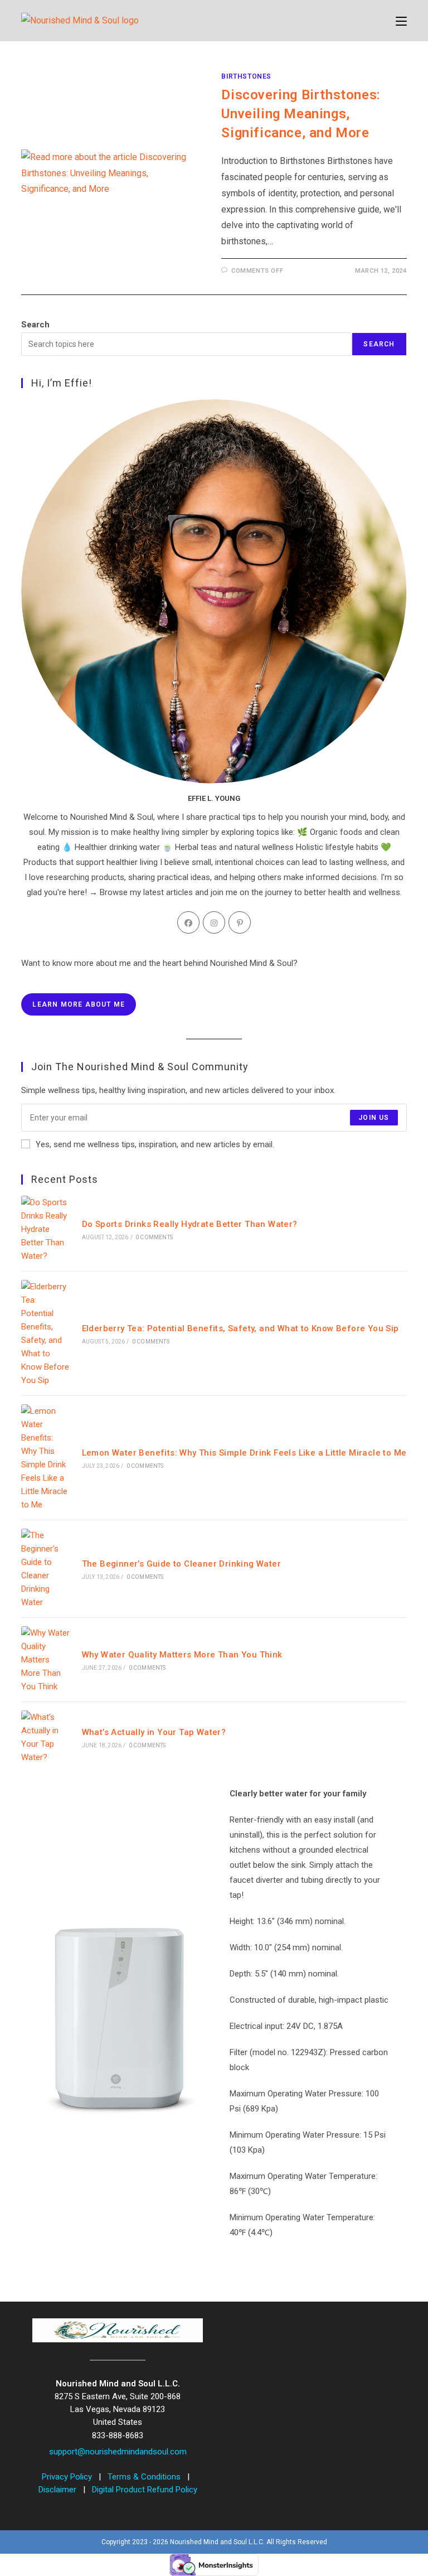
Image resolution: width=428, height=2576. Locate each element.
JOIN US (374, 1118)
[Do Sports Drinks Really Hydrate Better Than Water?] (45, 1229)
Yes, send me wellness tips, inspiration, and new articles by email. (155, 1144)
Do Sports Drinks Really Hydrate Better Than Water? (190, 1224)
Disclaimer (59, 2490)
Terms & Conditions (145, 2477)
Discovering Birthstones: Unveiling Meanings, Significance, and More (301, 113)
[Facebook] (188, 922)
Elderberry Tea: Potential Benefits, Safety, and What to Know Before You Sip (240, 1328)
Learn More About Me (79, 1004)
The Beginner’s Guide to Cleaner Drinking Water (181, 1564)
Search (35, 325)
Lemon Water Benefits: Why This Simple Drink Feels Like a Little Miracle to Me (244, 1453)
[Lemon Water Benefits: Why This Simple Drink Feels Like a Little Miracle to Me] (45, 1458)
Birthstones (246, 76)
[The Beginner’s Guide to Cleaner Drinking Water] (45, 1569)
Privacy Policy (68, 2477)
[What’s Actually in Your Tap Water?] (45, 1737)
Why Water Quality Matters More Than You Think (182, 1655)
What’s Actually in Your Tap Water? (154, 1732)
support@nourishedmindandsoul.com (118, 2452)
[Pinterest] (240, 922)
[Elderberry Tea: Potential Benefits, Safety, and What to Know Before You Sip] (45, 1333)
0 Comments (154, 1237)
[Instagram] (214, 922)
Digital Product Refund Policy (145, 2490)
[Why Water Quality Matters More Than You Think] (45, 1660)
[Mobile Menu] (401, 21)
